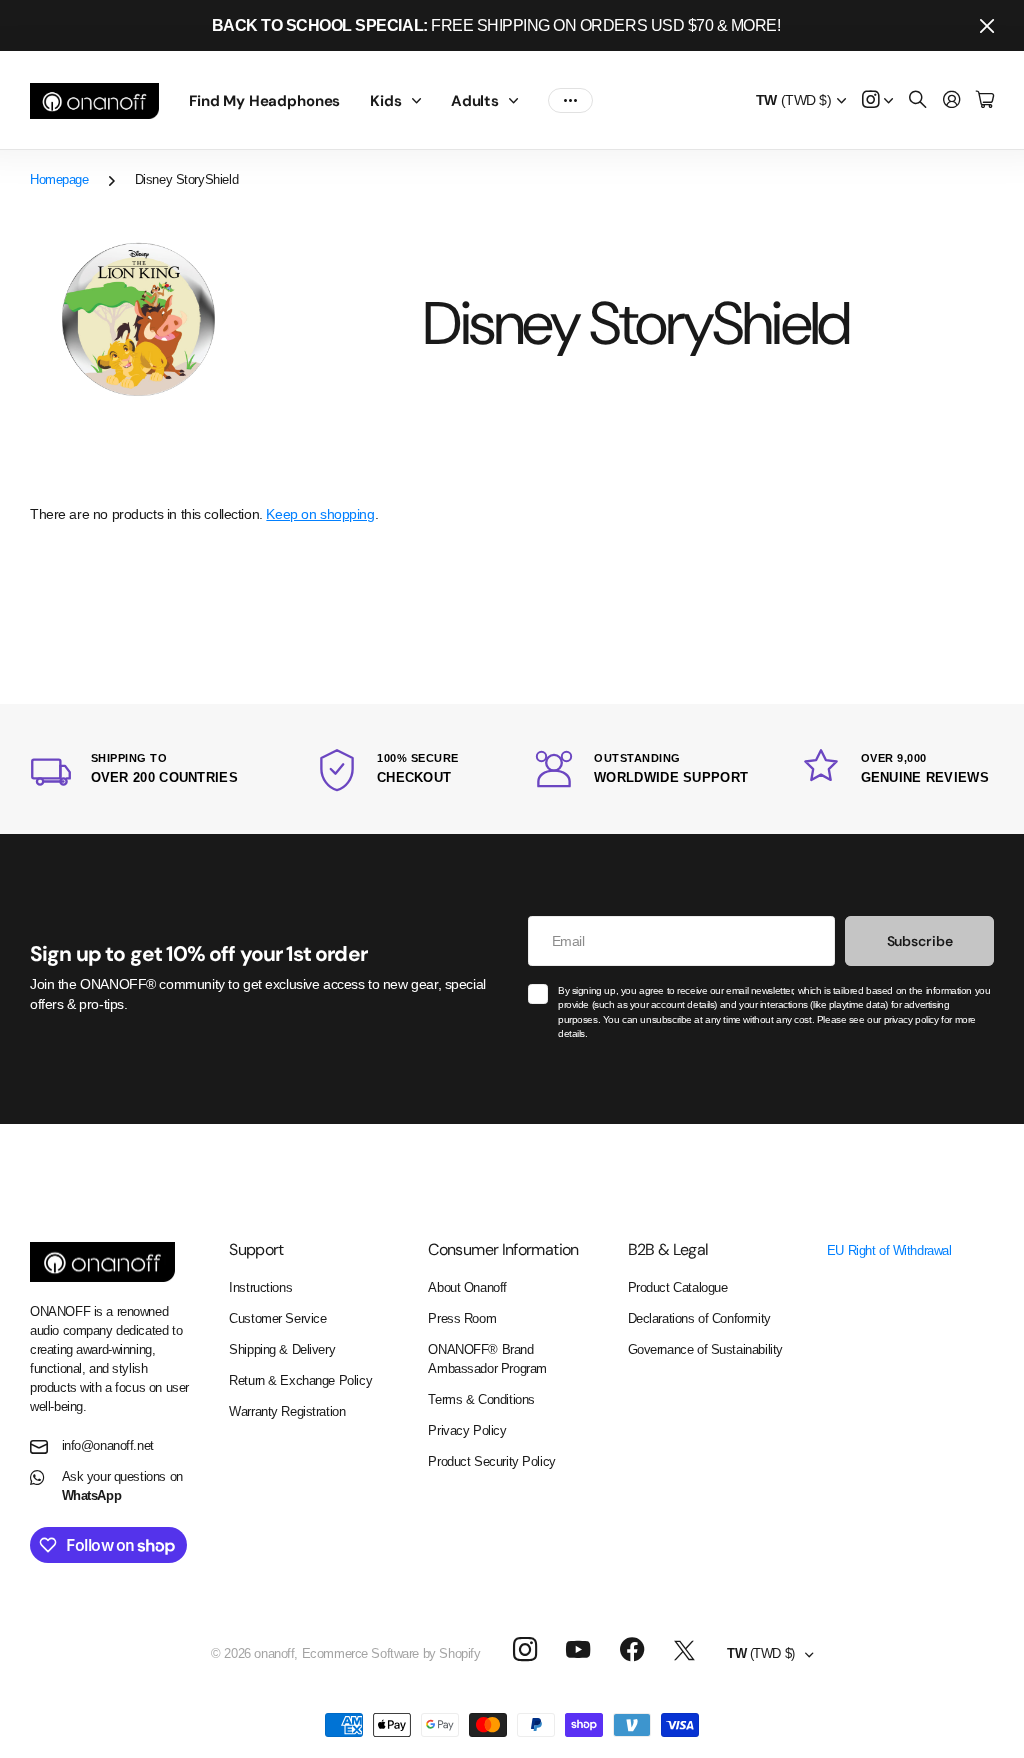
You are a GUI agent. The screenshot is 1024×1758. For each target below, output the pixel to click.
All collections (421, 101)
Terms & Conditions (481, 1399)
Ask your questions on (122, 1486)
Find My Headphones (264, 101)
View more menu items (570, 101)
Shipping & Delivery (282, 1349)
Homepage (59, 179)
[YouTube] (578, 1650)
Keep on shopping (320, 514)
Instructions (260, 1287)
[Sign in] (952, 100)
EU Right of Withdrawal (889, 1250)
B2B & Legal (668, 1249)
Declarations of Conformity (699, 1318)
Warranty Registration (287, 1411)
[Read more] (878, 100)
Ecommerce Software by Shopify (391, 1653)
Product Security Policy (491, 1461)
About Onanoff (467, 1287)
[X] (684, 1651)
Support (256, 1249)
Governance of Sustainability (705, 1349)
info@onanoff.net (108, 1445)
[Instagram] (524, 1650)
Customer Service (277, 1318)
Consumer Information (503, 1249)
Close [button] (987, 25)
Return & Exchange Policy (300, 1380)
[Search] (918, 100)
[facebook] (632, 1650)
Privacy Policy (467, 1430)
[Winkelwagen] (985, 100)
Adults (475, 101)
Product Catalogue (678, 1287)
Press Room (462, 1318)
